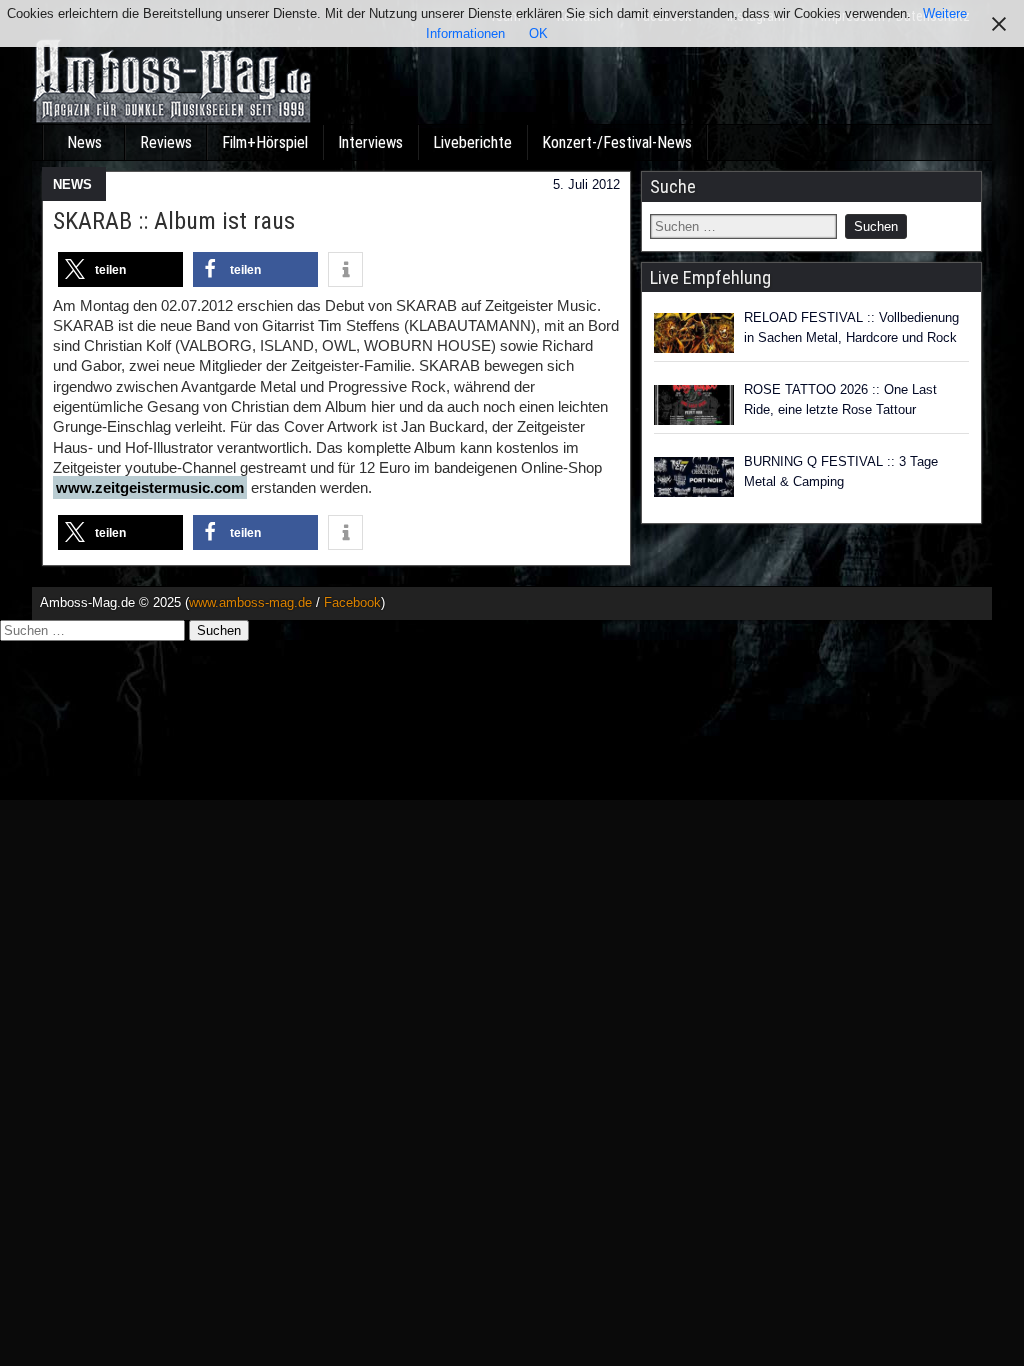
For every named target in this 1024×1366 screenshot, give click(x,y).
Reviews (166, 142)
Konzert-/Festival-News (617, 142)
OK (538, 33)
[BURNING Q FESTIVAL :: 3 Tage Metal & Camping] (694, 477)
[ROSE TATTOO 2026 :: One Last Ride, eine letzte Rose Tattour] (694, 405)
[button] (120, 269)
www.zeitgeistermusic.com (150, 487)
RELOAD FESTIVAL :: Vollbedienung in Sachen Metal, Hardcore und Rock (851, 327)
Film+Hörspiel (265, 142)
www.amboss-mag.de (250, 602)
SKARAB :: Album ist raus (174, 221)
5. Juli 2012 (586, 184)
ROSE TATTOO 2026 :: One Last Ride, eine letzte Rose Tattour (840, 399)
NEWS (72, 184)
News (84, 142)
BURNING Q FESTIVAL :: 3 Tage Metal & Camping (841, 471)
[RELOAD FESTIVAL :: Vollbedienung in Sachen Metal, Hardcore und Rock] (694, 333)
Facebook (352, 602)
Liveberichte (472, 142)
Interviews (370, 142)
